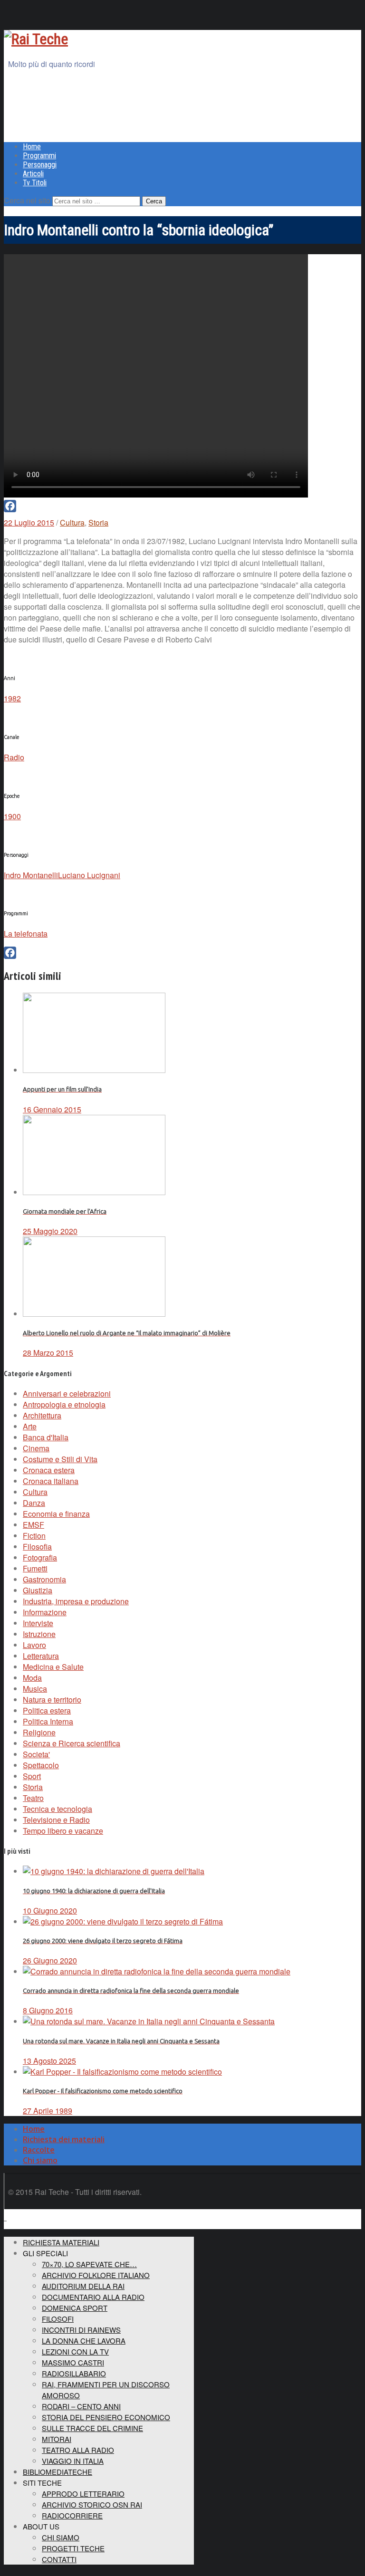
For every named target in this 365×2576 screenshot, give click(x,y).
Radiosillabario (74, 2373)
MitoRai (57, 2439)
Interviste (38, 1623)
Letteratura (41, 1656)
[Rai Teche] (36, 39)
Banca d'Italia (46, 1437)
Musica (35, 1689)
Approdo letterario (83, 2494)
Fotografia (40, 1557)
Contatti (59, 2559)
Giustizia (38, 1590)
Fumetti (35, 1568)
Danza (34, 1503)
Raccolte (39, 2150)
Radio (14, 757)
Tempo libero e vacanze (63, 1831)
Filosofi (58, 2319)
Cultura (72, 522)
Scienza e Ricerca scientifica (72, 1743)
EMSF (34, 1525)
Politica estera (47, 1710)
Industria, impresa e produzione (76, 1601)
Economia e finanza (56, 1514)
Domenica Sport (75, 2308)
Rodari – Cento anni (81, 2406)
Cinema (36, 1448)
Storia (98, 522)
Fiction (34, 1536)
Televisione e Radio (56, 1820)
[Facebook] (182, 506)
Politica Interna (48, 1721)
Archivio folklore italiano (96, 2275)
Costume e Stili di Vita (60, 1459)
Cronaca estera (49, 1470)
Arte (30, 1426)
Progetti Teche (73, 2548)
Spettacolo (41, 1765)
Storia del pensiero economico (106, 2417)
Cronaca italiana (51, 1481)
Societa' (36, 1754)
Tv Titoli (35, 183)
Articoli (33, 174)
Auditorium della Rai (83, 2286)
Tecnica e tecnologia (58, 1809)
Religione (39, 1732)
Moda (32, 1678)
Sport (32, 1776)
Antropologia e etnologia (64, 1404)
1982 (12, 698)
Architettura (42, 1415)
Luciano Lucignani (89, 875)
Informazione (45, 1612)
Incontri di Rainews (81, 2330)
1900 (12, 816)
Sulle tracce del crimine (92, 2428)
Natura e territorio (52, 1700)
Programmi (39, 156)
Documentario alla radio (93, 2297)
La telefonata (26, 934)
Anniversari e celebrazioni (67, 1393)
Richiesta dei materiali (64, 2139)
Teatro (33, 1798)
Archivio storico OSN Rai (92, 2504)
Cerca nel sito (27, 200)
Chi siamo (40, 2160)
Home (32, 147)
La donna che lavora (84, 2341)
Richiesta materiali (61, 2242)
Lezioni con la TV (75, 2351)
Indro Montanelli (31, 875)
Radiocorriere (72, 2515)
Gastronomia (44, 1579)
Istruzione (39, 1634)
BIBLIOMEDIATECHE (58, 2472)
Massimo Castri (73, 2362)
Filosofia (37, 1547)
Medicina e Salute (53, 1667)
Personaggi (40, 165)
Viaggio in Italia (73, 2461)
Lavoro (34, 1645)
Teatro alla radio (78, 2450)
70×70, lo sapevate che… (89, 2264)
